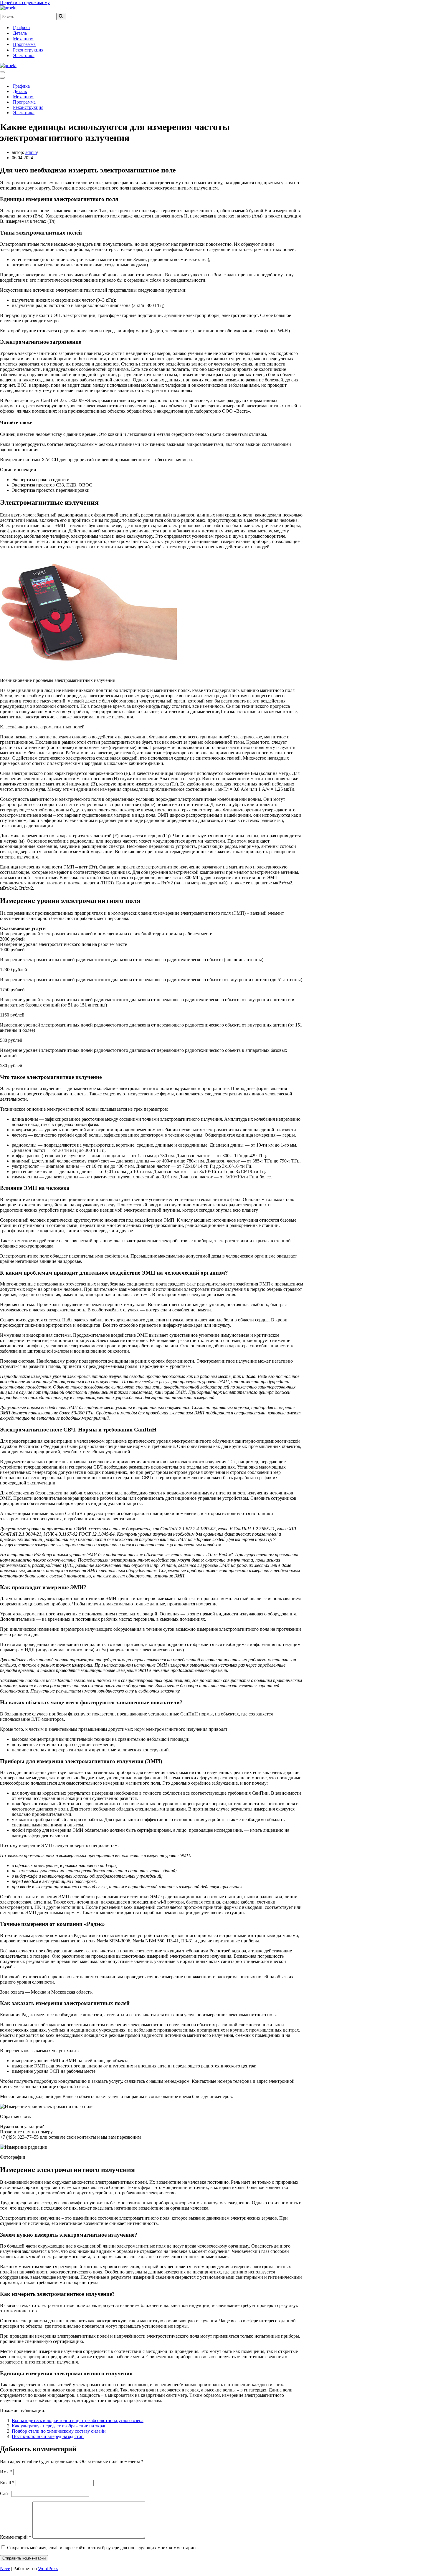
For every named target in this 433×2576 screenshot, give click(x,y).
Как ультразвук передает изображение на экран (59, 2426)
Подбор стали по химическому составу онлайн (59, 2431)
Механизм (23, 39)
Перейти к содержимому (25, 3)
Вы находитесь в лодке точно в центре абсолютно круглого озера (78, 2420)
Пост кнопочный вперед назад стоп (48, 2436)
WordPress (48, 2568)
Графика (21, 28)
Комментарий (16, 2537)
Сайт (5, 2493)
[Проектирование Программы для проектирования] (8, 8)
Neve (5, 2568)
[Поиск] (61, 16)
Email (7, 2483)
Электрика (24, 55)
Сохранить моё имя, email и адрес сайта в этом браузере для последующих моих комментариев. (103, 2548)
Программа (24, 44)
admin (31, 152)
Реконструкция (28, 50)
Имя (6, 2472)
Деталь (20, 33)
